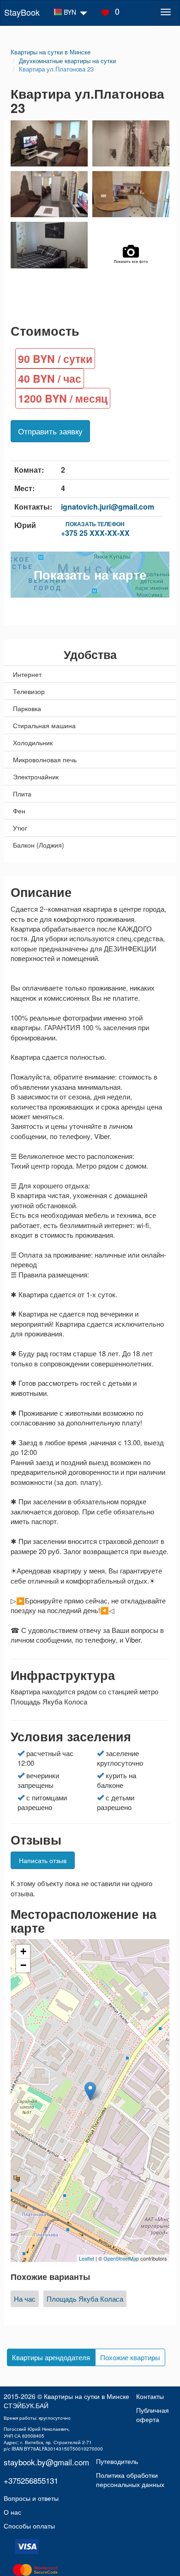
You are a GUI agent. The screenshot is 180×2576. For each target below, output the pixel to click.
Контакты (150, 2396)
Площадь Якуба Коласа (85, 2299)
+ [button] (23, 1951)
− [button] (23, 1965)
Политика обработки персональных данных (130, 2480)
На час (25, 2299)
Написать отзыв (43, 1860)
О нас (12, 2512)
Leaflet (87, 2258)
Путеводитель (117, 2461)
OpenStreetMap (121, 2258)
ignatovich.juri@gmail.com (108, 507)
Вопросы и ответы (31, 2498)
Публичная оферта (153, 2415)
